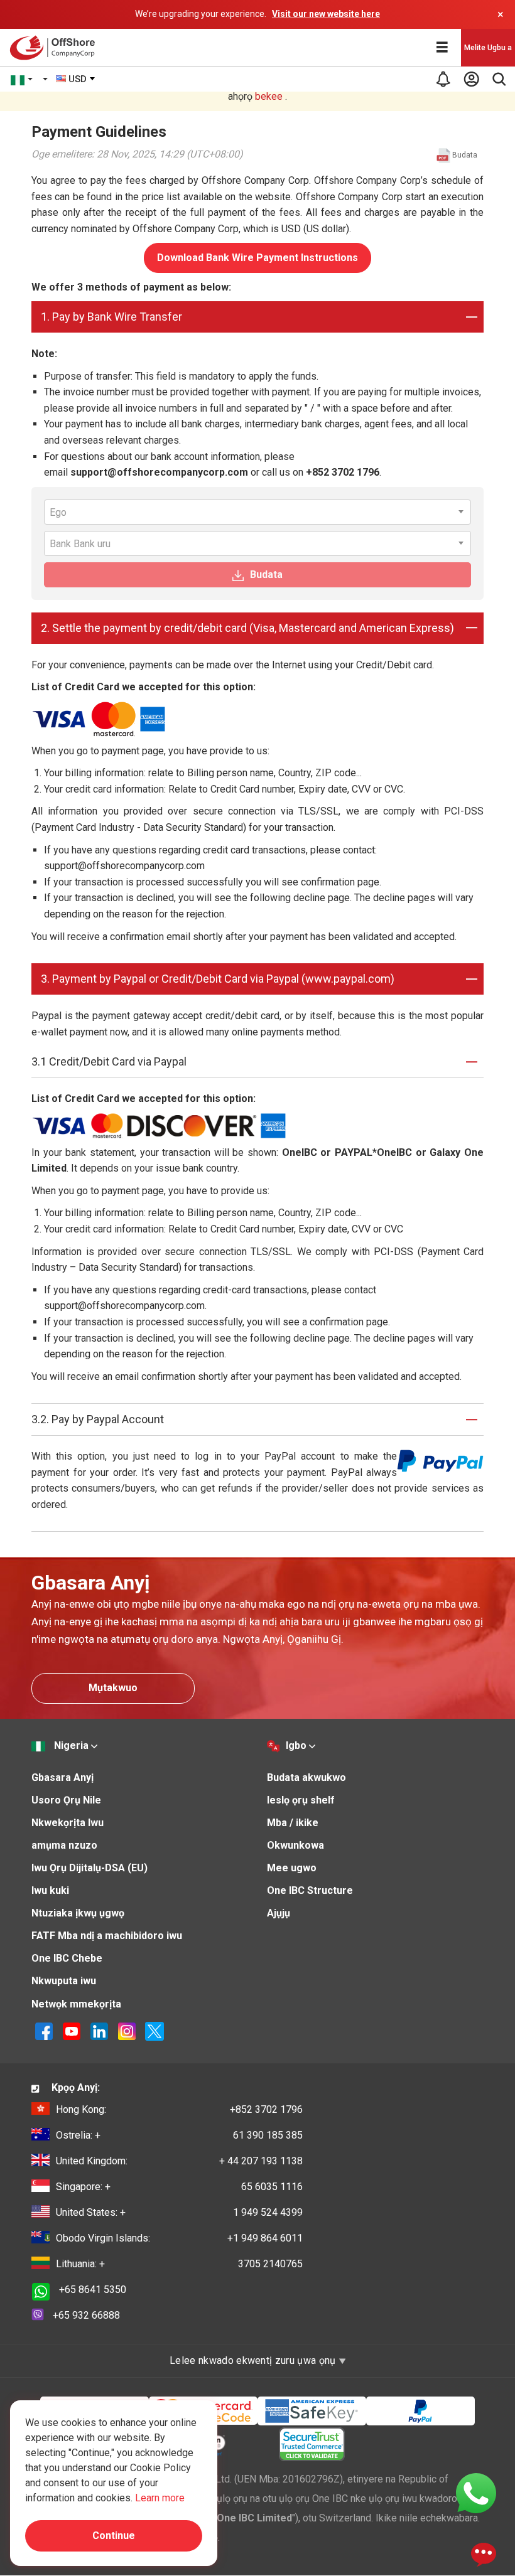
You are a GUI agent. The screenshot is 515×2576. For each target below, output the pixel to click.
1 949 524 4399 (179, 2212)
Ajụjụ (279, 1913)
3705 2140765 (179, 2264)
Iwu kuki (50, 1890)
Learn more (160, 2498)
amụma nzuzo (64, 1845)
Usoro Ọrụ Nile (66, 1800)
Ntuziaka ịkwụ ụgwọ (78, 1913)
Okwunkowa (295, 1845)
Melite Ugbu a (488, 48)
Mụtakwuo (113, 1688)
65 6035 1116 (179, 2187)
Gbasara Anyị (62, 1777)
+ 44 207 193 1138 (179, 2161)
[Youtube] (72, 2031)
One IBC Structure (310, 1890)
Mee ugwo (292, 1868)
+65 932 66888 (86, 2315)
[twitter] (154, 2031)
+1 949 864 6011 (179, 2238)
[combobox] (76, 79)
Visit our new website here (326, 14)
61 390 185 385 (179, 2135)
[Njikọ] (99, 2031)
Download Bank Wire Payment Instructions (257, 258)
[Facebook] (44, 2031)
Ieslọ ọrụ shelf (301, 1800)
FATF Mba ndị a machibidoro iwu (107, 1936)
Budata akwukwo (306, 1777)
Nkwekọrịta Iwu (68, 1823)
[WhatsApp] (476, 2492)
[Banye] (471, 79)
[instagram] (127, 2031)
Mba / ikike (293, 1823)
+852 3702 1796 (179, 2109)
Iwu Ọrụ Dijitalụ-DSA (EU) (89, 1868)
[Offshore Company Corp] (56, 48)
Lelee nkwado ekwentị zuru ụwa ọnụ (254, 2360)
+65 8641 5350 (93, 2290)
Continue (114, 2536)
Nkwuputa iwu (64, 1981)
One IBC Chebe (67, 1958)
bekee (269, 96)
